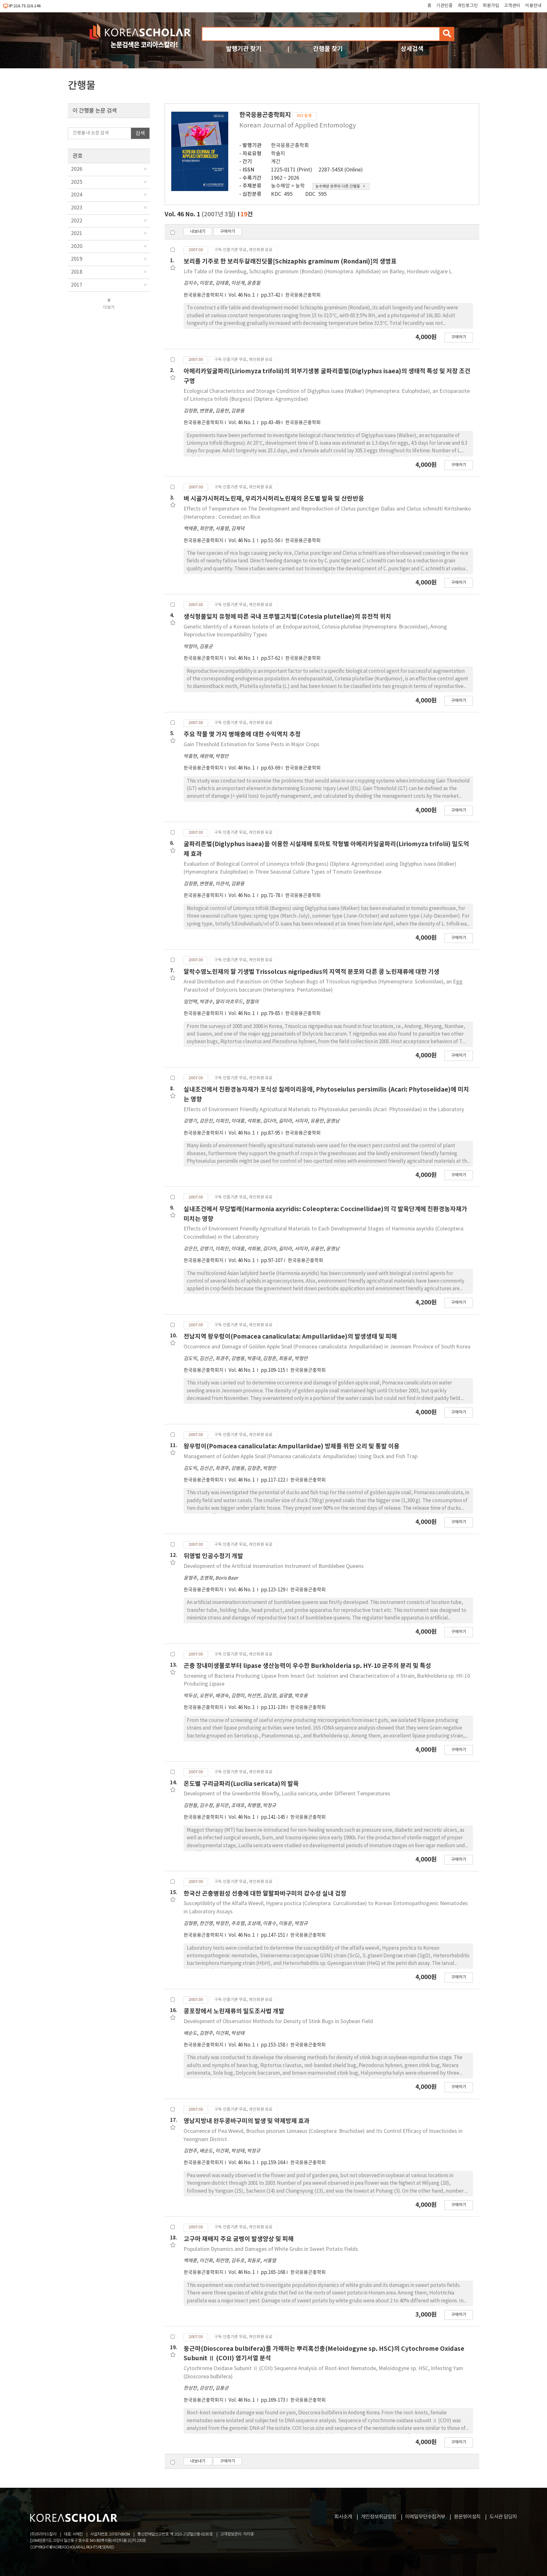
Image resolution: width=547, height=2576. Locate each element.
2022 (77, 221)
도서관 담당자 (503, 2517)
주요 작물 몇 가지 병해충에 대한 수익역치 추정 (242, 734)
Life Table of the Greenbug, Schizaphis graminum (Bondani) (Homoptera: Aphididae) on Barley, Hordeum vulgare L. (318, 272)
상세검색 (412, 49)
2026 (77, 169)
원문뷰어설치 (467, 2517)
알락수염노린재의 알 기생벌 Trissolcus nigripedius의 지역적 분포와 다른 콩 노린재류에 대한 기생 (311, 972)
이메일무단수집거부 (425, 2517)
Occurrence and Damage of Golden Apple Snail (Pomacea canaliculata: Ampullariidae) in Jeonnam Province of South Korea (327, 1347)
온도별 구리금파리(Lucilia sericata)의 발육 (241, 1784)
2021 (77, 233)
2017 (77, 285)
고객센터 (512, 6)
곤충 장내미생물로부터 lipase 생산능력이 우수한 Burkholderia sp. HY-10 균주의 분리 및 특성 (307, 1666)
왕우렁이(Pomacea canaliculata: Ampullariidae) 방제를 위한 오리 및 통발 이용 (292, 1446)
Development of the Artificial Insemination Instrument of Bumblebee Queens (274, 1566)
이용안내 (533, 6)
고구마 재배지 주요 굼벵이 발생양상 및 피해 (239, 2239)
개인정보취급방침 (379, 2517)
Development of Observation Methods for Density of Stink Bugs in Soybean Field (278, 2022)
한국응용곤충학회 (290, 146)
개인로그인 (468, 6)
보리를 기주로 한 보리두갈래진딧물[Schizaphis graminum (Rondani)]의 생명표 (290, 261)
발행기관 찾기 (244, 49)
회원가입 (491, 6)
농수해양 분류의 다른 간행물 (338, 186)
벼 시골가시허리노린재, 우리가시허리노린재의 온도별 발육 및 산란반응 (274, 499)
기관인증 (444, 6)
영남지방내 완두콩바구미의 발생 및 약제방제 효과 (247, 2121)
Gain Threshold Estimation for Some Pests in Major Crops (251, 745)
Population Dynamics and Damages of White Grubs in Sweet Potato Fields (271, 2249)
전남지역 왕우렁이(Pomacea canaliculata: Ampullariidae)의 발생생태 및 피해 (290, 1337)
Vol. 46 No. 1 (242, 295)
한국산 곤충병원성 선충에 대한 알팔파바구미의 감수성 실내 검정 (265, 1894)
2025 (77, 182)
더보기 (109, 307)
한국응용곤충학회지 (204, 295)
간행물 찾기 (328, 49)
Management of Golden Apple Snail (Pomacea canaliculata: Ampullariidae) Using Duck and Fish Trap (301, 1457)
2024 (77, 195)
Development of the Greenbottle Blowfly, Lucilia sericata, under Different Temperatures (287, 1794)
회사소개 (343, 2517)
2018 (77, 272)
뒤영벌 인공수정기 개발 (213, 1556)
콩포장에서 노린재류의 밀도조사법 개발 (234, 2011)
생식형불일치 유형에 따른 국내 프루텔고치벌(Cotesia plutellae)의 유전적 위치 (287, 617)
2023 (77, 208)
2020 (77, 246)
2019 (77, 259)
